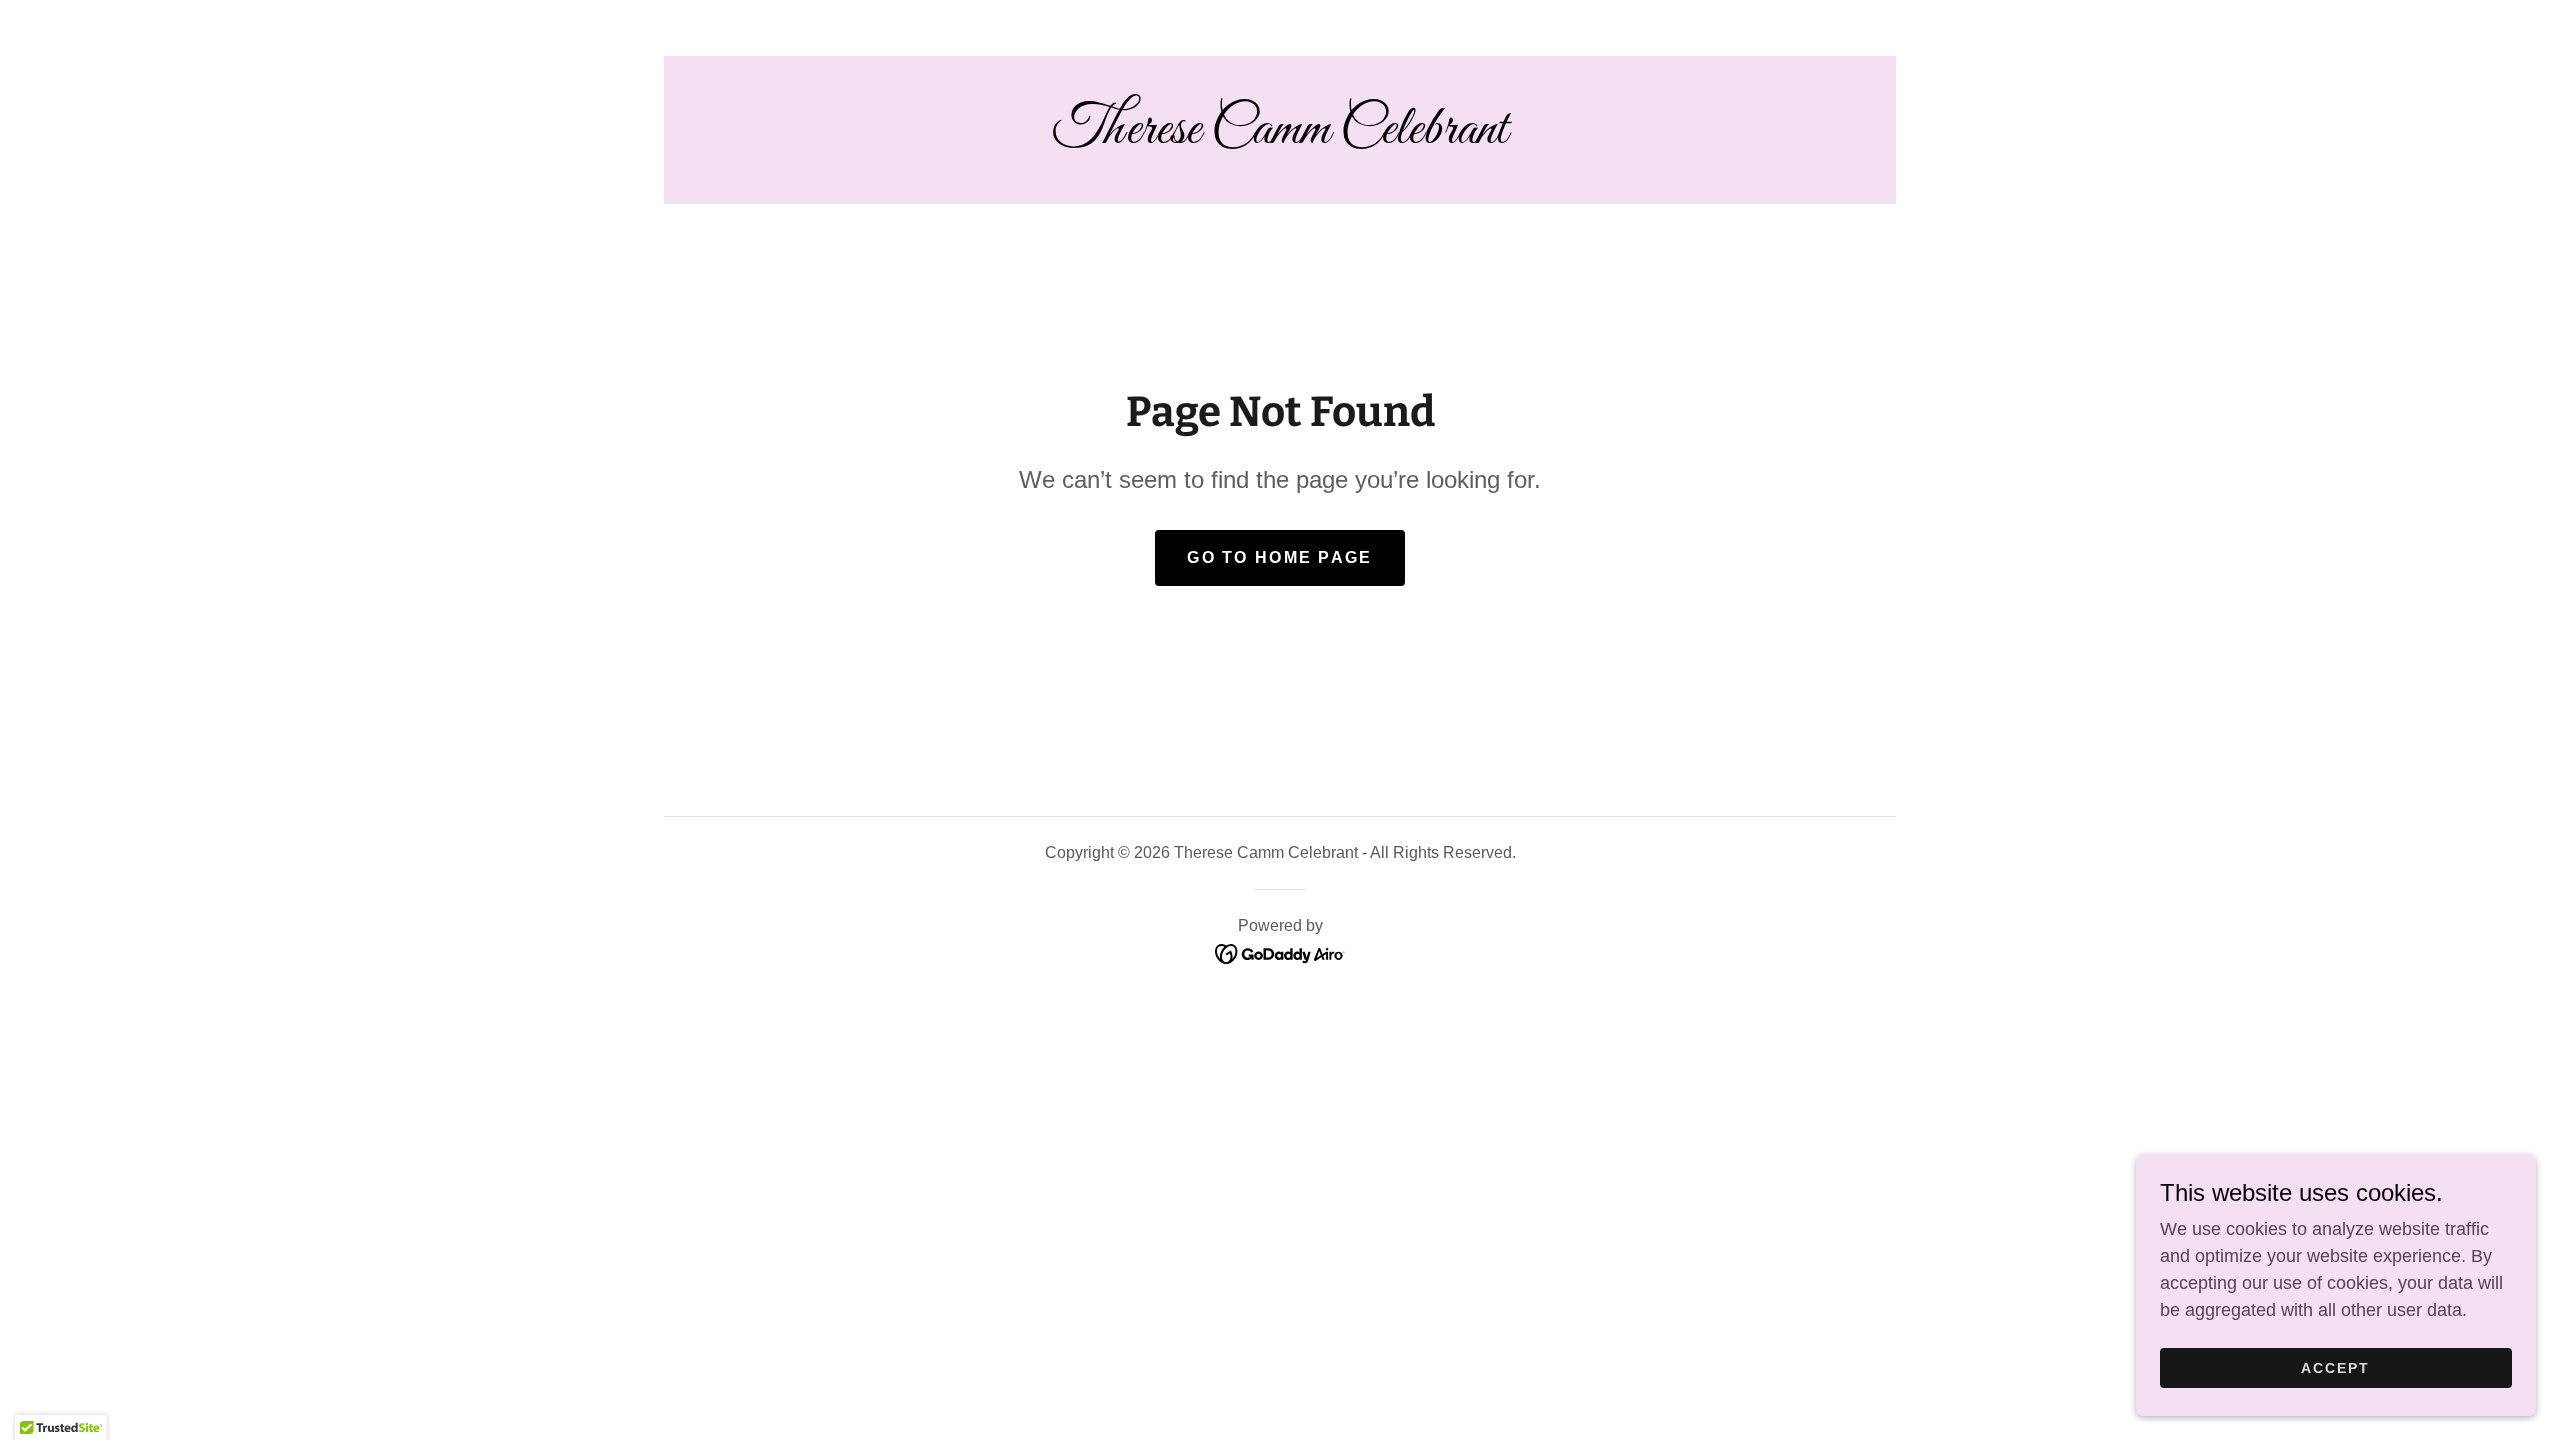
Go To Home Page (1279, 557)
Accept (2335, 1368)
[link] (1280, 137)
